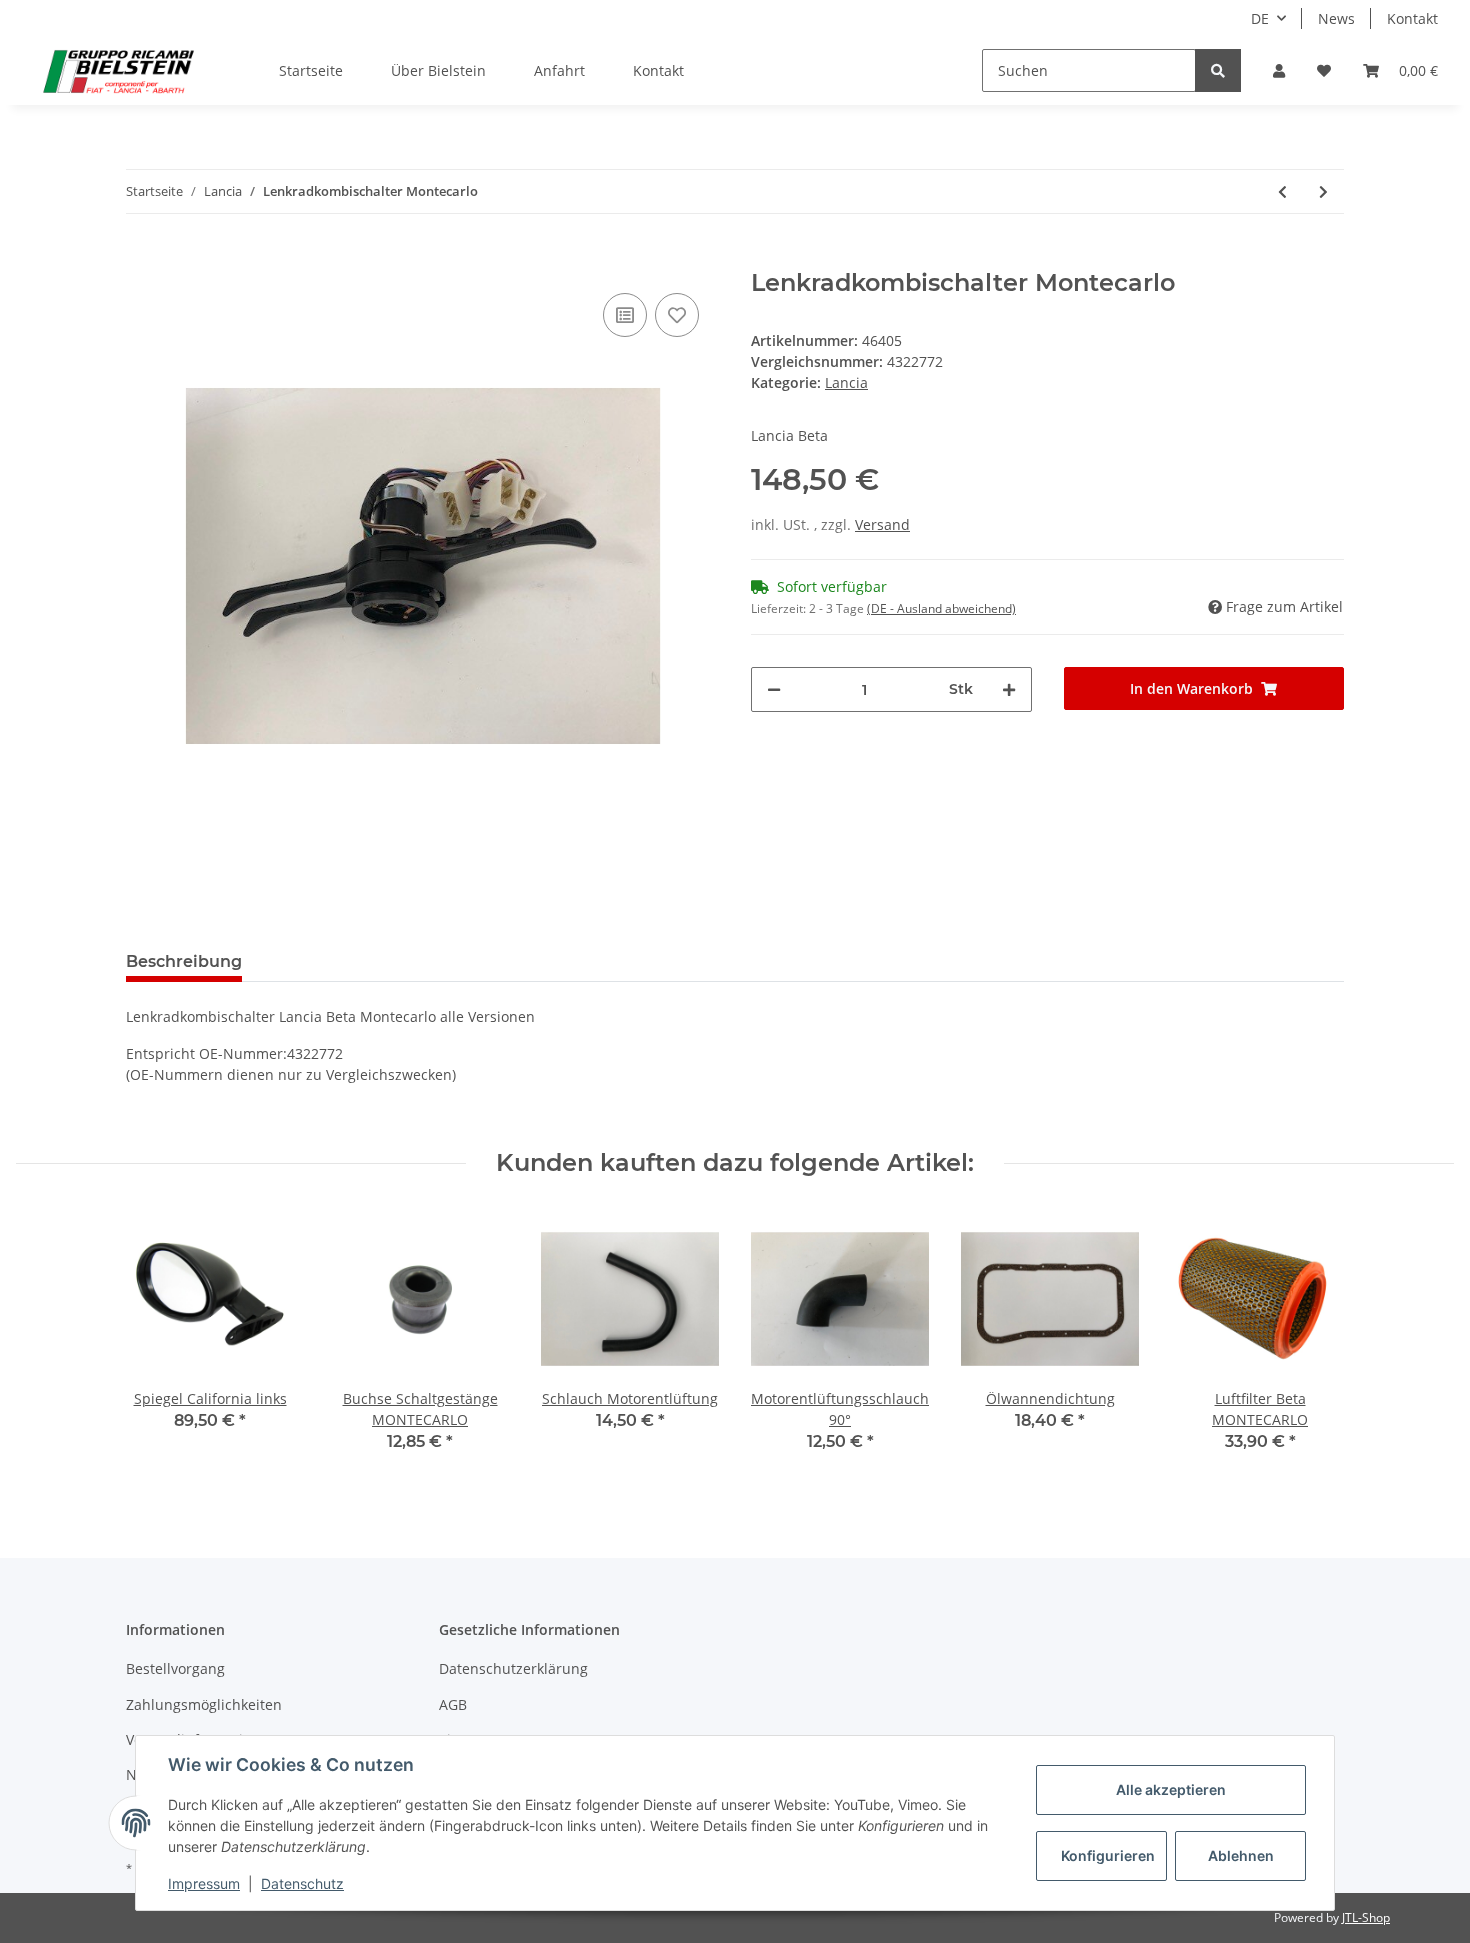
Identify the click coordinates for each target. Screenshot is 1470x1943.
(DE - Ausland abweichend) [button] (941, 608)
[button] (1279, 70)
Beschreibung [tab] (184, 961)
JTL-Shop (1366, 1917)
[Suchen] (1218, 70)
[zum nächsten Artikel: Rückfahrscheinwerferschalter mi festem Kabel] (1323, 191)
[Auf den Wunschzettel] (677, 315)
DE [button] (1260, 18)
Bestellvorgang (175, 1668)
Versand (882, 524)
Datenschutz (302, 1883)
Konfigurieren (1108, 1855)
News (1336, 18)
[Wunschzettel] (1324, 70)
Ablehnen (1241, 1855)
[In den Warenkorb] (142, 258)
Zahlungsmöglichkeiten (204, 1704)
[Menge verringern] (774, 689)
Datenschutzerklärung (513, 1668)
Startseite (311, 70)
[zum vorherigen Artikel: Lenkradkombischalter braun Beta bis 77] (1282, 191)
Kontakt (1412, 18)
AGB (453, 1704)
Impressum (204, 1883)
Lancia (846, 382)
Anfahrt (559, 70)
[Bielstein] (123, 71)
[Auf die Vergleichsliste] (625, 315)
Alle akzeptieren (1171, 1789)
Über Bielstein (438, 70)
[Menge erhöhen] (1009, 689)
